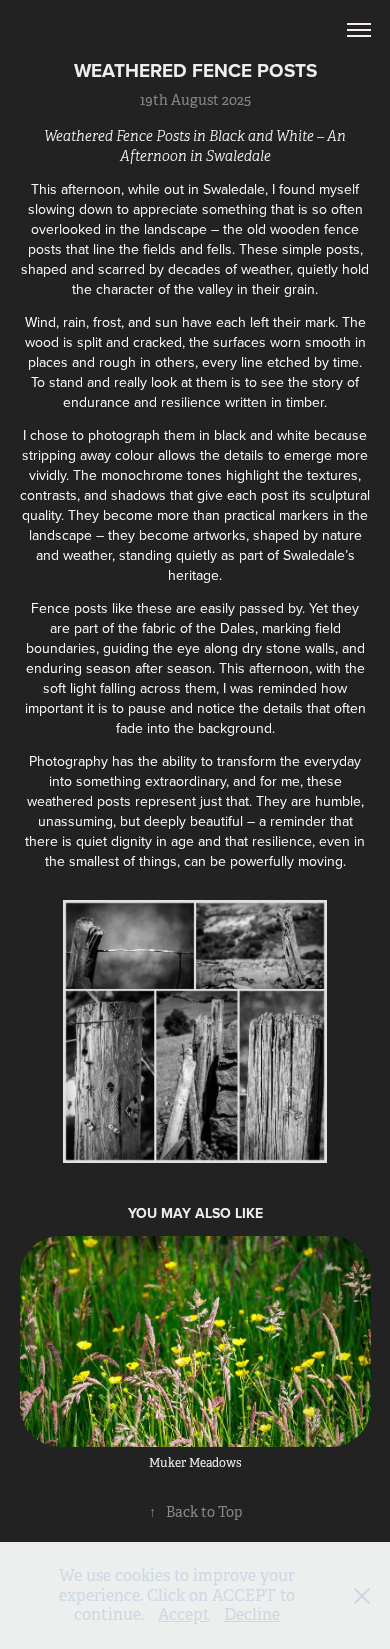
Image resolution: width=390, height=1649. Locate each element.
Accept (184, 1614)
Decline (252, 1614)
